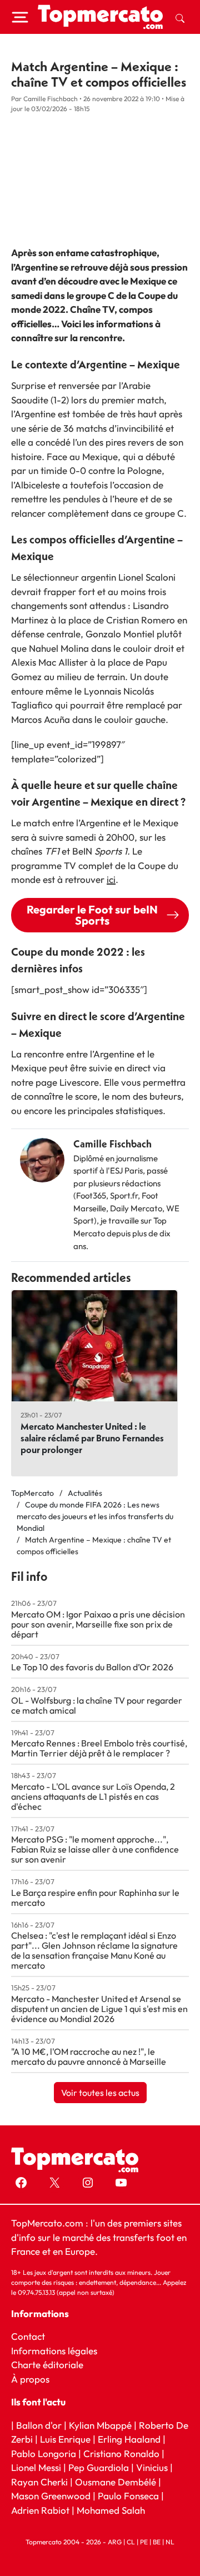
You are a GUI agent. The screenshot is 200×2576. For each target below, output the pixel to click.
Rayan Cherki (39, 2482)
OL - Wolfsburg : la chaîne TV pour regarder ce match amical (97, 1705)
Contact (28, 2336)
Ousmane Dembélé (116, 2482)
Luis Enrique (65, 2439)
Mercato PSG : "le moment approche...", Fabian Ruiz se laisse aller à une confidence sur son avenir (95, 1849)
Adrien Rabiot (40, 2510)
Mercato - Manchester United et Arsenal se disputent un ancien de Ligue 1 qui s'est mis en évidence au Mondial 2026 (99, 2009)
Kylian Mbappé (100, 2425)
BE (157, 2542)
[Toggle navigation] (20, 17)
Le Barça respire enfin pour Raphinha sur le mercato (95, 1898)
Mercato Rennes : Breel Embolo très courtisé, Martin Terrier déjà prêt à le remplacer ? (99, 1748)
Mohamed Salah (111, 2510)
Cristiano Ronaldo (121, 2453)
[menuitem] (180, 17)
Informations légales (54, 2351)
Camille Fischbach (112, 1144)
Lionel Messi (36, 2467)
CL (131, 2542)
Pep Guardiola (99, 2467)
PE (144, 2542)
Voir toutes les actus (100, 2093)
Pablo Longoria (44, 2453)
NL (170, 2542)
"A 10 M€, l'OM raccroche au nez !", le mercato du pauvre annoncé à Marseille (89, 2056)
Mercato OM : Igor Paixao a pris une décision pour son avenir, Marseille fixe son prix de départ (98, 1624)
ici (111, 879)
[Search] (180, 17)
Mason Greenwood (52, 2496)
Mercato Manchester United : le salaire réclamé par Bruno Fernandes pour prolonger (92, 1438)
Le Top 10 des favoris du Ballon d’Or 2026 (92, 1667)
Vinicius (152, 2467)
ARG (115, 2542)
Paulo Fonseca (128, 2496)
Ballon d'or (39, 2425)
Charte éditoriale (47, 2365)
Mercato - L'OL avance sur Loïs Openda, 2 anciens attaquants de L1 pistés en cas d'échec (93, 1796)
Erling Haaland (129, 2439)
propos (34, 2379)
